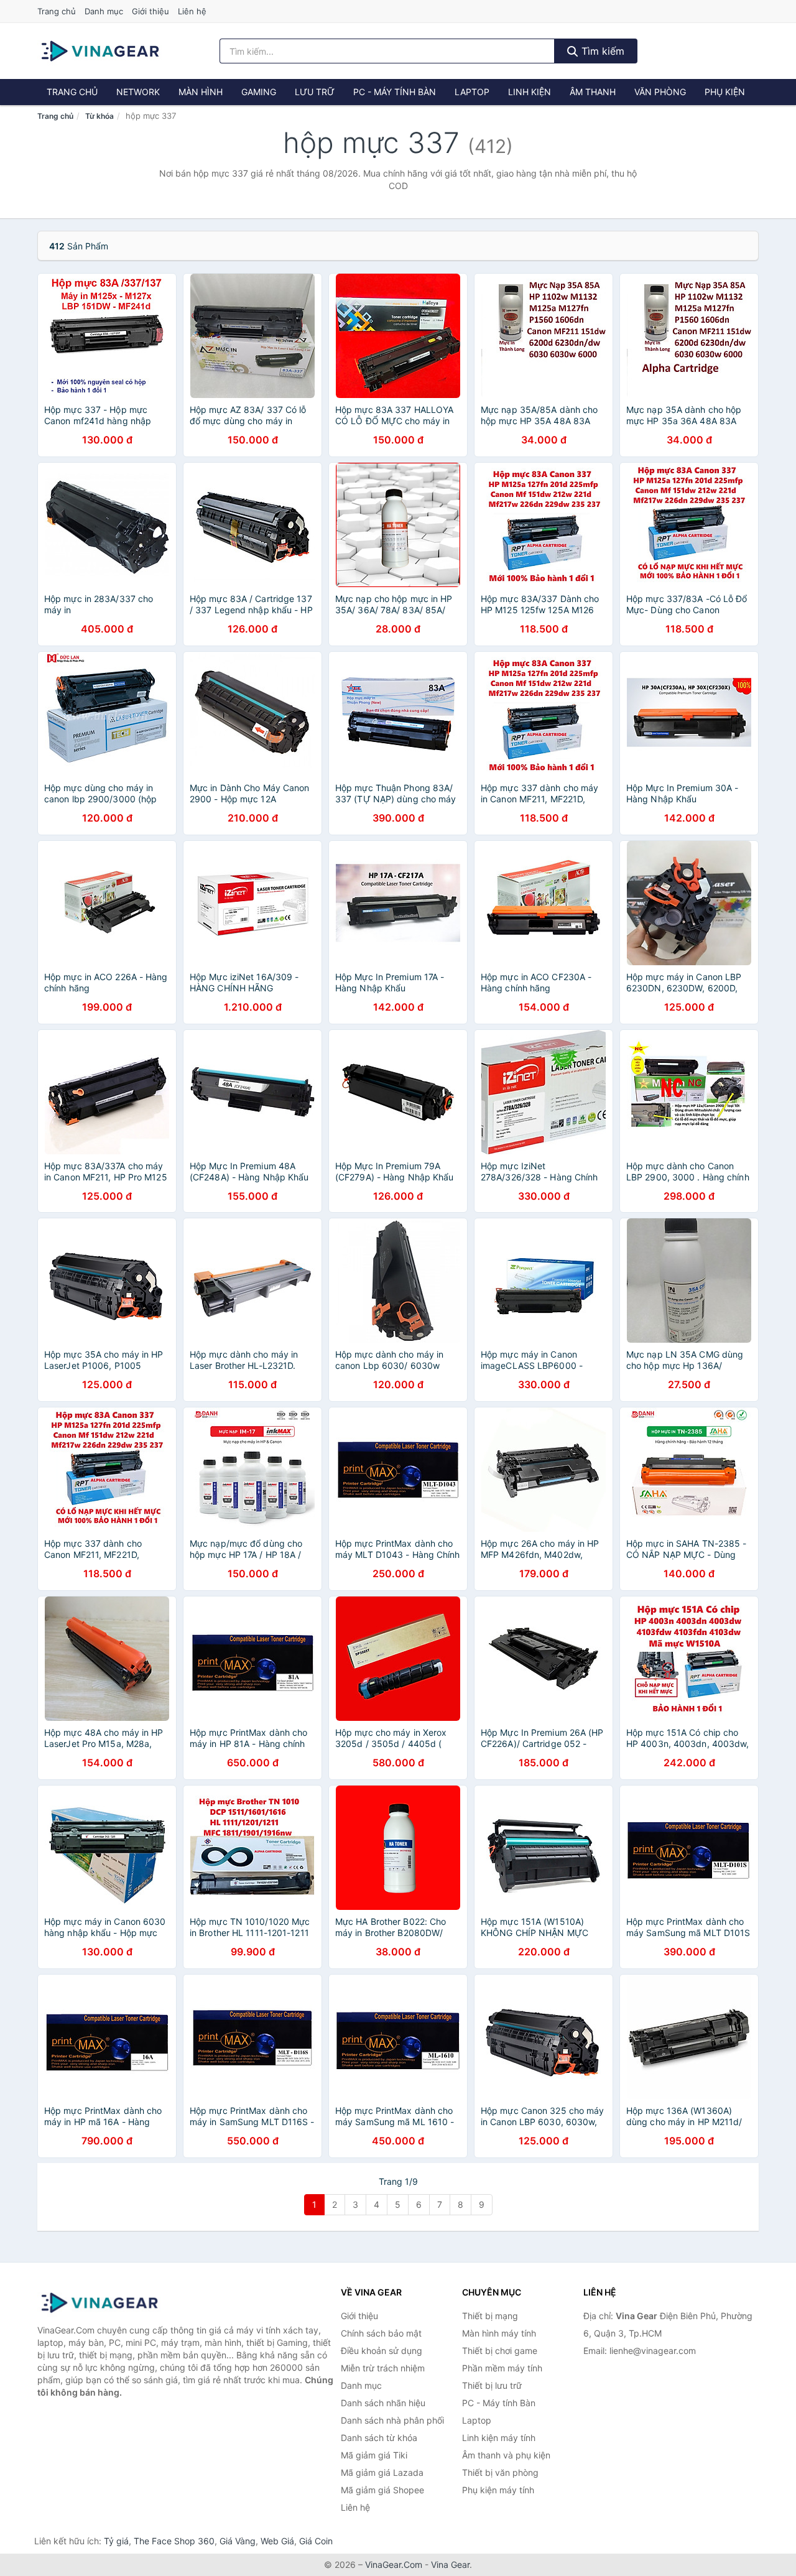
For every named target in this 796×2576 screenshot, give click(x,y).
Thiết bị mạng (490, 2316)
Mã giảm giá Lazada (382, 2472)
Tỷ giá (116, 2541)
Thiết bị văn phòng (500, 2472)
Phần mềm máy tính (502, 2368)
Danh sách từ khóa (379, 2438)
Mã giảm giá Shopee (382, 2490)
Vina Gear (450, 2564)
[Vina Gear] (99, 2303)
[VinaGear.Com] (100, 51)
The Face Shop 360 (174, 2541)
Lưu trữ (315, 92)
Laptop (472, 92)
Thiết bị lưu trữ (492, 2385)
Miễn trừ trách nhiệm (383, 2368)
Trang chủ (57, 11)
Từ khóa (99, 116)
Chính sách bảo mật (381, 2333)
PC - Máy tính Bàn (395, 92)
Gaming (259, 92)
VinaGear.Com (394, 2564)
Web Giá (277, 2541)
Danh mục (104, 11)
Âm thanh (593, 92)
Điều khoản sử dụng (382, 2351)
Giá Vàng (238, 2541)
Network (138, 92)
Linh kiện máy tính (499, 2438)
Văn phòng (660, 92)
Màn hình (201, 92)
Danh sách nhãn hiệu (383, 2403)
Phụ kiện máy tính (498, 2490)
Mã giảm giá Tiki (374, 2455)
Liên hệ (192, 11)
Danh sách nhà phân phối (392, 2420)
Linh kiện (530, 92)
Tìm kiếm (601, 51)
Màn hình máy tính (499, 2333)
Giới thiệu (150, 11)
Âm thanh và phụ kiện (506, 2455)
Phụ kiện (725, 92)
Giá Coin (316, 2541)
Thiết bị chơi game (500, 2351)
